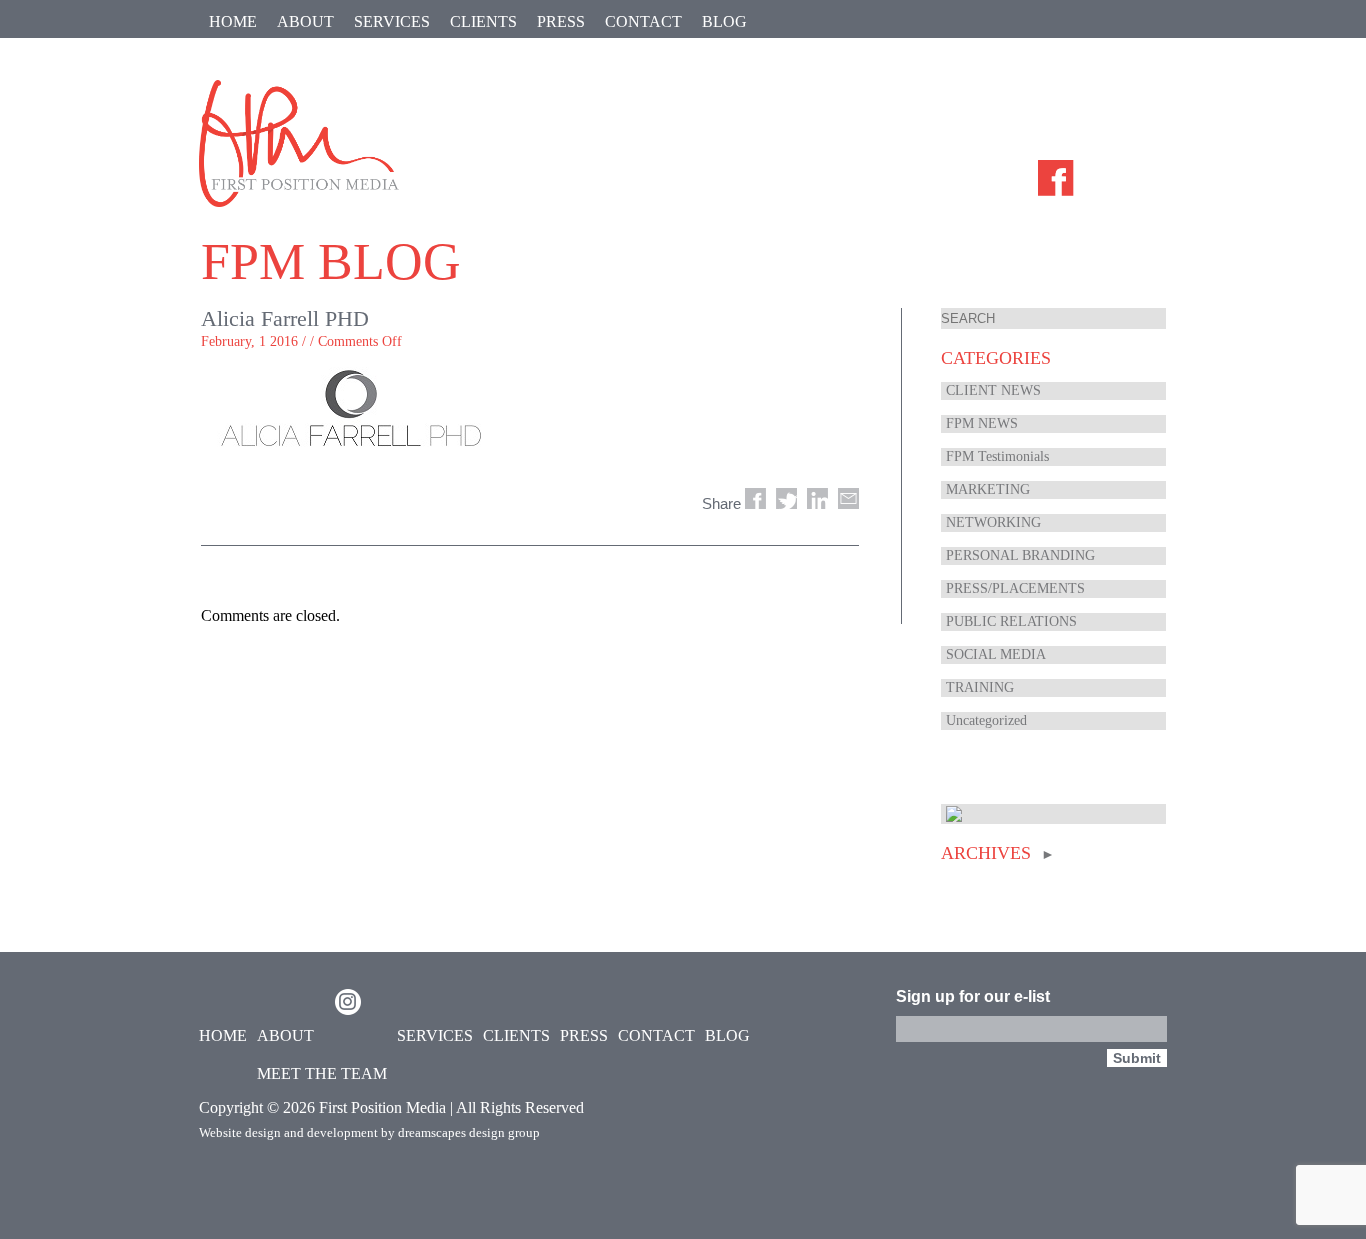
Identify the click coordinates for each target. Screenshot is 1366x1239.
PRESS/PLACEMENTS (1015, 588)
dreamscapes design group (469, 1132)
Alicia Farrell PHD (285, 318)
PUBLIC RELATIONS (1011, 621)
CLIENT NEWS (993, 390)
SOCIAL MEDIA (996, 654)
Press (561, 21)
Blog (724, 21)
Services (392, 21)
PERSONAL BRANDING (1020, 555)
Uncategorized (986, 720)
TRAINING (980, 687)
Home (233, 21)
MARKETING (988, 489)
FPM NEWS (982, 423)
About (305, 21)
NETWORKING (993, 522)
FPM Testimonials (997, 456)
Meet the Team (322, 1073)
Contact (643, 21)
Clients (483, 21)
